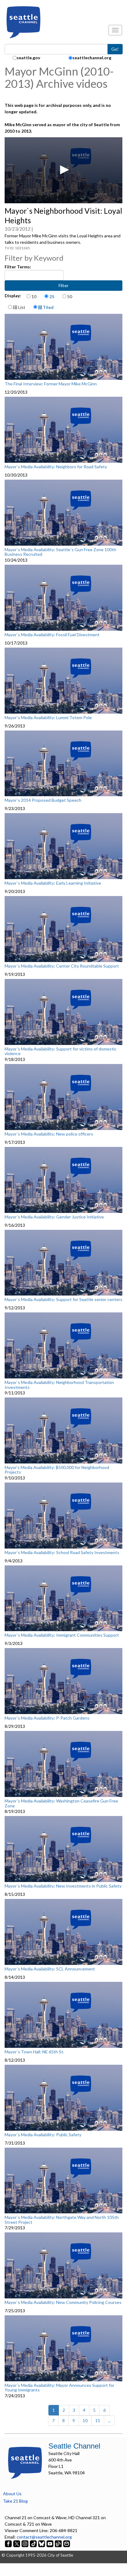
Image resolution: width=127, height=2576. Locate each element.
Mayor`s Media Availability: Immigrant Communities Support (62, 1635)
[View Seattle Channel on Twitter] (17, 2543)
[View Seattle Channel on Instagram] (25, 2543)
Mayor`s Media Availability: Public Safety (43, 2135)
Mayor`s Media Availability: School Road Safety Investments (62, 1553)
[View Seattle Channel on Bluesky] (42, 2543)
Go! (115, 49)
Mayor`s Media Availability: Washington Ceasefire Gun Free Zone (61, 1803)
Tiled (48, 307)
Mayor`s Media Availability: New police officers (49, 1134)
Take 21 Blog (15, 2501)
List (21, 307)
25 (52, 296)
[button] (63, 170)
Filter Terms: (18, 267)
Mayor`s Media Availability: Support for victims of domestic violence (61, 1051)
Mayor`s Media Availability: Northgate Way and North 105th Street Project (62, 2220)
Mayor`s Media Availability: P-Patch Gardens (47, 1718)
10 (34, 296)
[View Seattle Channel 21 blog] (59, 2543)
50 (70, 296)
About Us (12, 2494)
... (109, 2420)
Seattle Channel (74, 2446)
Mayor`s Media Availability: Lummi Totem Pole (48, 718)
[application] (63, 170)
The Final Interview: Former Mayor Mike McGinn (51, 384)
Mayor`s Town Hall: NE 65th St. (34, 2052)
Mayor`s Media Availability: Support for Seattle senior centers (63, 1300)
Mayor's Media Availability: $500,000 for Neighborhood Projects (57, 1470)
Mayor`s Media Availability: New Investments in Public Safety (63, 1886)
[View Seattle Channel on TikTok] (33, 2543)
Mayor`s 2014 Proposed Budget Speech (43, 800)
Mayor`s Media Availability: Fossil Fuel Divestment (52, 635)
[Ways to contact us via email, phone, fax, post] (67, 2543)
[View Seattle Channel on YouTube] (50, 2543)
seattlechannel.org (92, 58)
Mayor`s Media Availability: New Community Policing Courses (63, 2302)
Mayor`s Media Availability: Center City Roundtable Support (62, 966)
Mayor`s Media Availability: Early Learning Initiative (53, 883)
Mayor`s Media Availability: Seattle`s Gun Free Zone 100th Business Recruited (60, 552)
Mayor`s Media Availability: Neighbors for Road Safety (56, 467)
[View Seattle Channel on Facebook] (9, 2543)
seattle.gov (28, 58)
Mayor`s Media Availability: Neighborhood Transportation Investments (59, 1385)
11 (98, 2420)
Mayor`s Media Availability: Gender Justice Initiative (54, 1217)
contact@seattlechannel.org (44, 2537)
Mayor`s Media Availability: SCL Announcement (50, 1969)
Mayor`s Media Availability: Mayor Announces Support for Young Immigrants (59, 2388)
